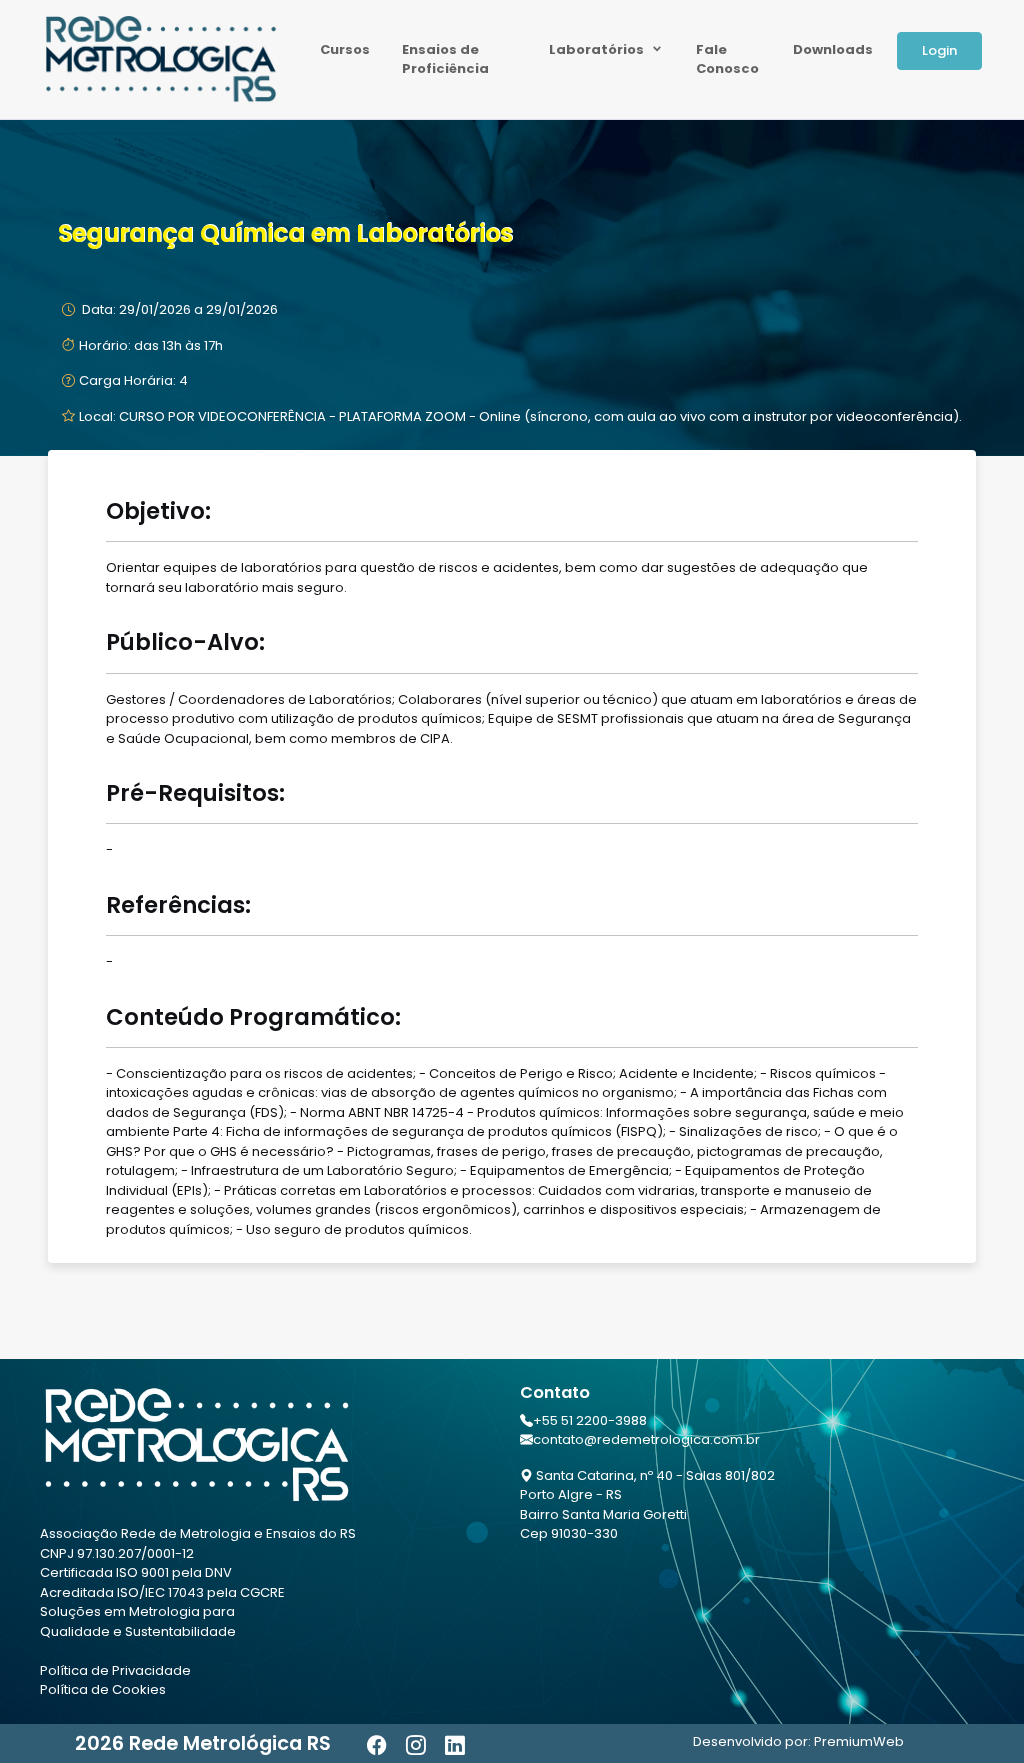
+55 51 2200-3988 (590, 1420)
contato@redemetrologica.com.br (646, 1439)
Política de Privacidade (115, 1670)
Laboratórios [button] (598, 49)
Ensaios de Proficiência (445, 59)
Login (939, 50)
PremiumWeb (859, 1741)
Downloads (833, 49)
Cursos (345, 49)
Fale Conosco (727, 59)
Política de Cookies (103, 1689)
